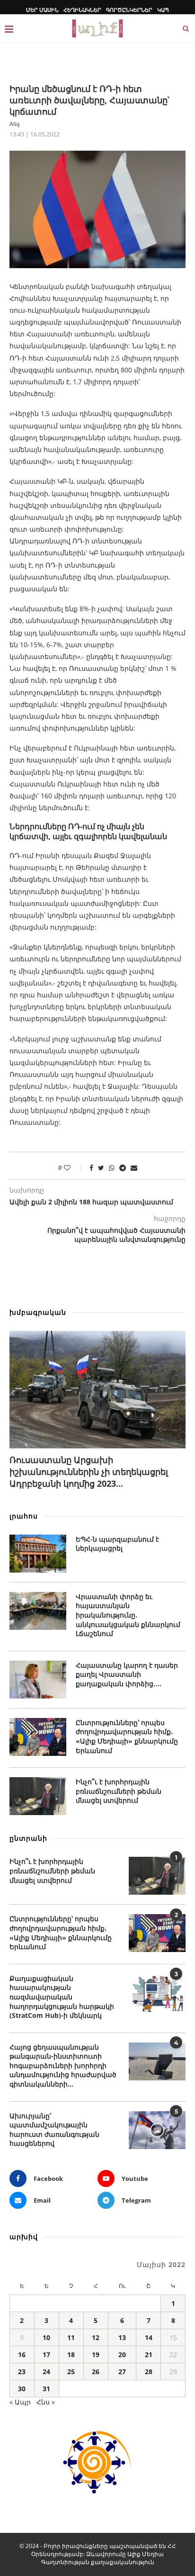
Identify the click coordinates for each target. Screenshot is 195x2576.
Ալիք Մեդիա (146, 2554)
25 (71, 2372)
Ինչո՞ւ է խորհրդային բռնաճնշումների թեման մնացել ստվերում (119, 1791)
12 (96, 2337)
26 (96, 2372)
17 (46, 2355)
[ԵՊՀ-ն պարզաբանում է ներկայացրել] (38, 1554)
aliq (14, 124)
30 (22, 2389)
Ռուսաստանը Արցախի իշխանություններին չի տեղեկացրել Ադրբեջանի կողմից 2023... (89, 1472)
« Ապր (20, 2402)
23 (22, 2372)
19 (96, 2355)
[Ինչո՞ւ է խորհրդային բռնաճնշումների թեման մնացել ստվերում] (38, 1796)
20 (122, 2355)
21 (149, 2355)
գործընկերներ (129, 10)
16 (22, 2355)
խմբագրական (38, 1312)
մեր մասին (42, 10)
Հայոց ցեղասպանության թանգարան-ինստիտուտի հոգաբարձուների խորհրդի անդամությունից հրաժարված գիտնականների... (63, 2065)
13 (122, 2337)
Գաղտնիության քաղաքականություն (98, 2562)
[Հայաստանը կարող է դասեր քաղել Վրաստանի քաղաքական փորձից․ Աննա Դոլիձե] (38, 1680)
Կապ (163, 10)
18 (71, 2355)
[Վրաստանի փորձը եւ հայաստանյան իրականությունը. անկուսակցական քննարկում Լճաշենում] (38, 1611)
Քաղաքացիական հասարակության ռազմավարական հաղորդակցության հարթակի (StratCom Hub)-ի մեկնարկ (62, 1997)
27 (122, 2372)
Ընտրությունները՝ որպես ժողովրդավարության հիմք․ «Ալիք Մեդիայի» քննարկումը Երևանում (127, 1736)
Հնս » (46, 2402)
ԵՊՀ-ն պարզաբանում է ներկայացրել (117, 1544)
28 (149, 2372)
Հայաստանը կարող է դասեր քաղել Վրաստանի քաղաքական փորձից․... (127, 1674)
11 (71, 2337)
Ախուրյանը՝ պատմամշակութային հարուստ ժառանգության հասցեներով (54, 2130)
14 (149, 2337)
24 (46, 2372)
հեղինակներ (82, 10)
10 (46, 2337)
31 (46, 2389)
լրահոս (24, 1516)
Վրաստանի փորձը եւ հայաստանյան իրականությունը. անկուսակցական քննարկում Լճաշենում (128, 1615)
